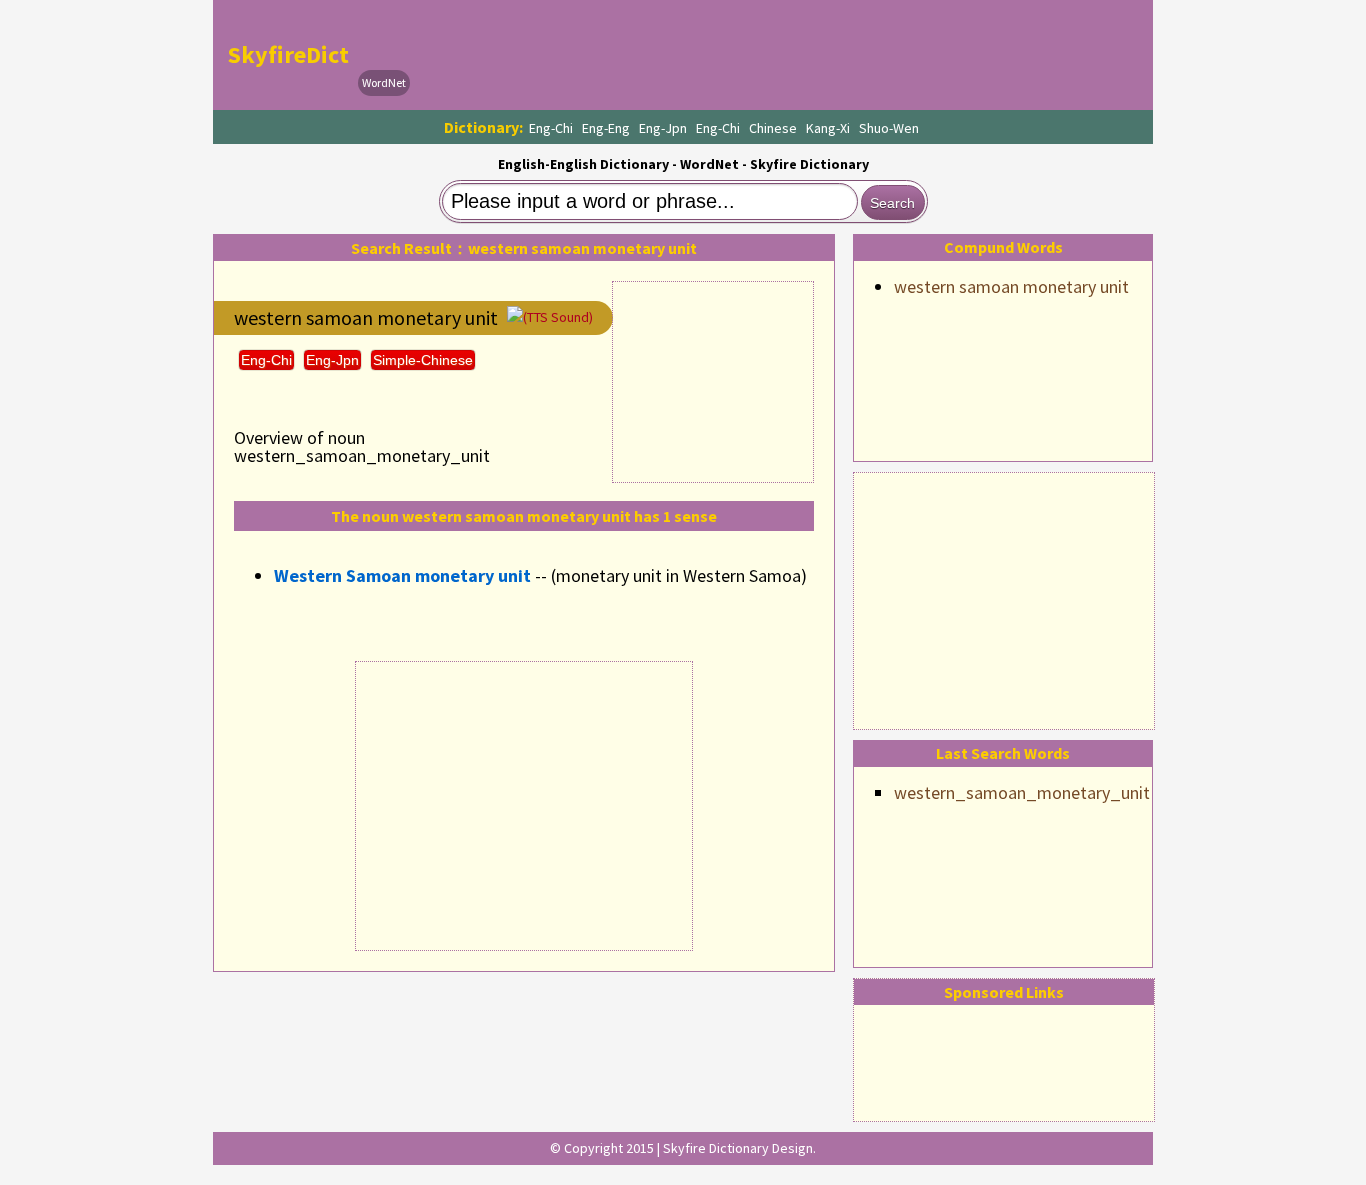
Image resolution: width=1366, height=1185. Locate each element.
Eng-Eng (606, 128)
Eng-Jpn (663, 128)
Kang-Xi (828, 128)
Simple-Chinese (423, 360)
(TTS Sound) (558, 317)
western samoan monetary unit (1011, 286)
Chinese (773, 128)
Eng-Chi (551, 128)
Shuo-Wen (889, 128)
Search (892, 203)
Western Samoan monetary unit (402, 575)
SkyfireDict (288, 54)
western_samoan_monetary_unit (1022, 792)
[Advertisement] (1004, 598)
